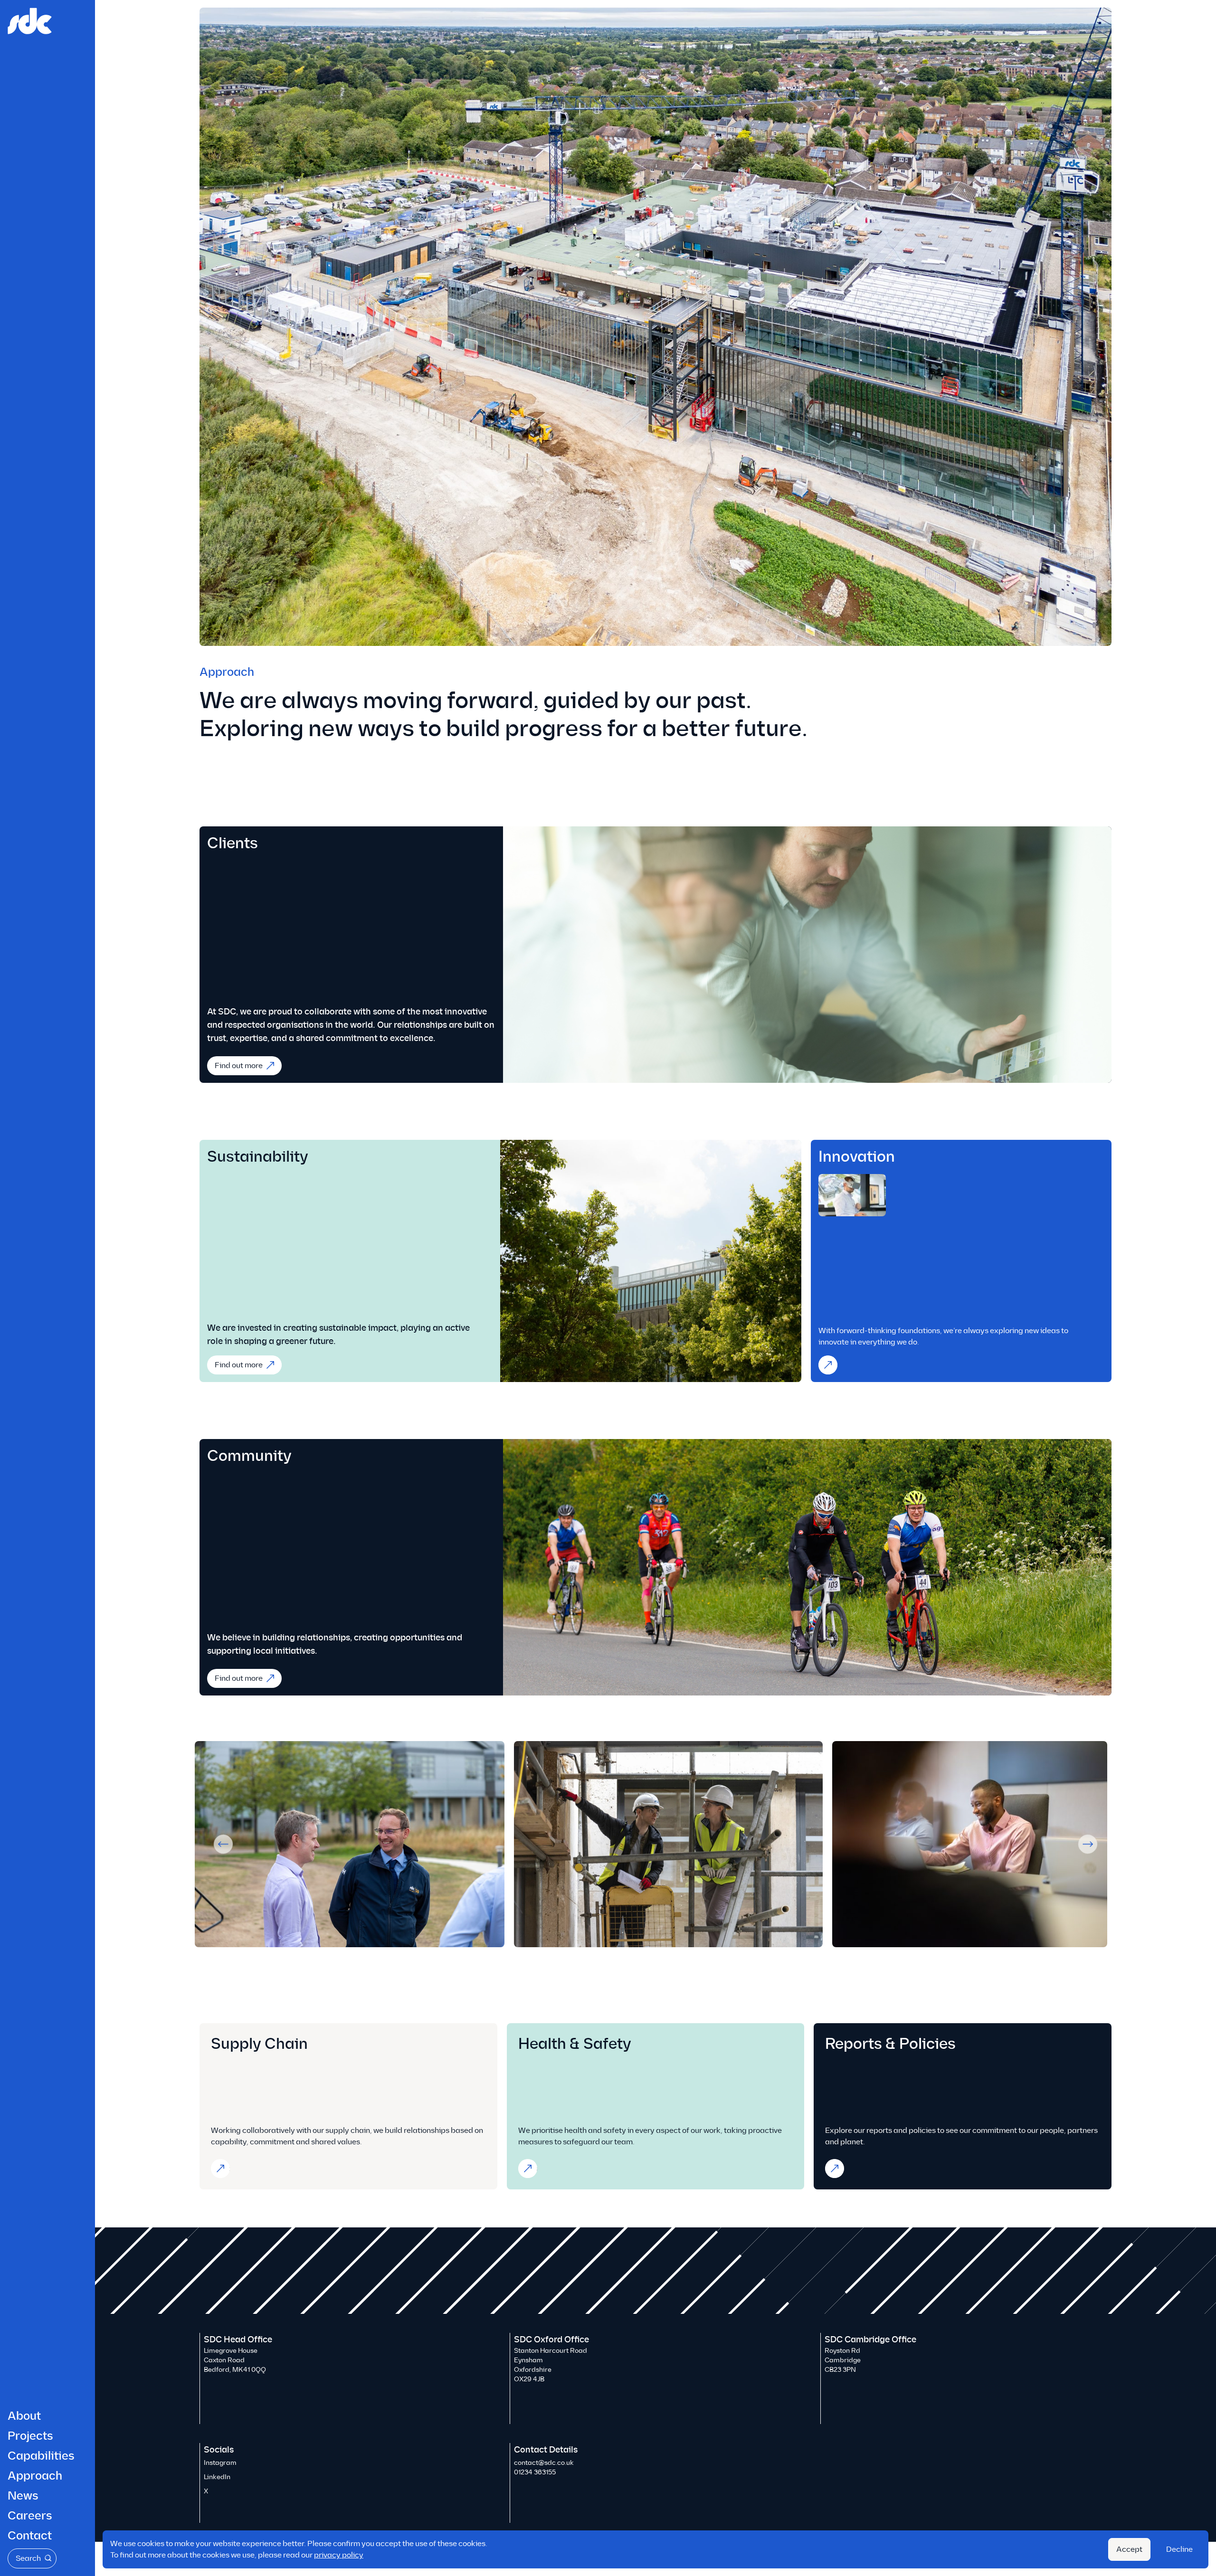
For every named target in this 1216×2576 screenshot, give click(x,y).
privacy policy (339, 2555)
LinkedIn (217, 2477)
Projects (30, 2436)
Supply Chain (224, 2168)
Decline (1179, 2549)
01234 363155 (535, 2472)
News (23, 2496)
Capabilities (41, 2456)
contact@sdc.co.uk (544, 2463)
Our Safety (532, 2168)
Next (1088, 1844)
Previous (223, 1844)
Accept (1129, 2549)
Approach (35, 2476)
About (24, 2416)
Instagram (220, 2463)
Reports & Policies (838, 2168)
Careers (30, 2516)
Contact (30, 2536)
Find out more (239, 1065)
